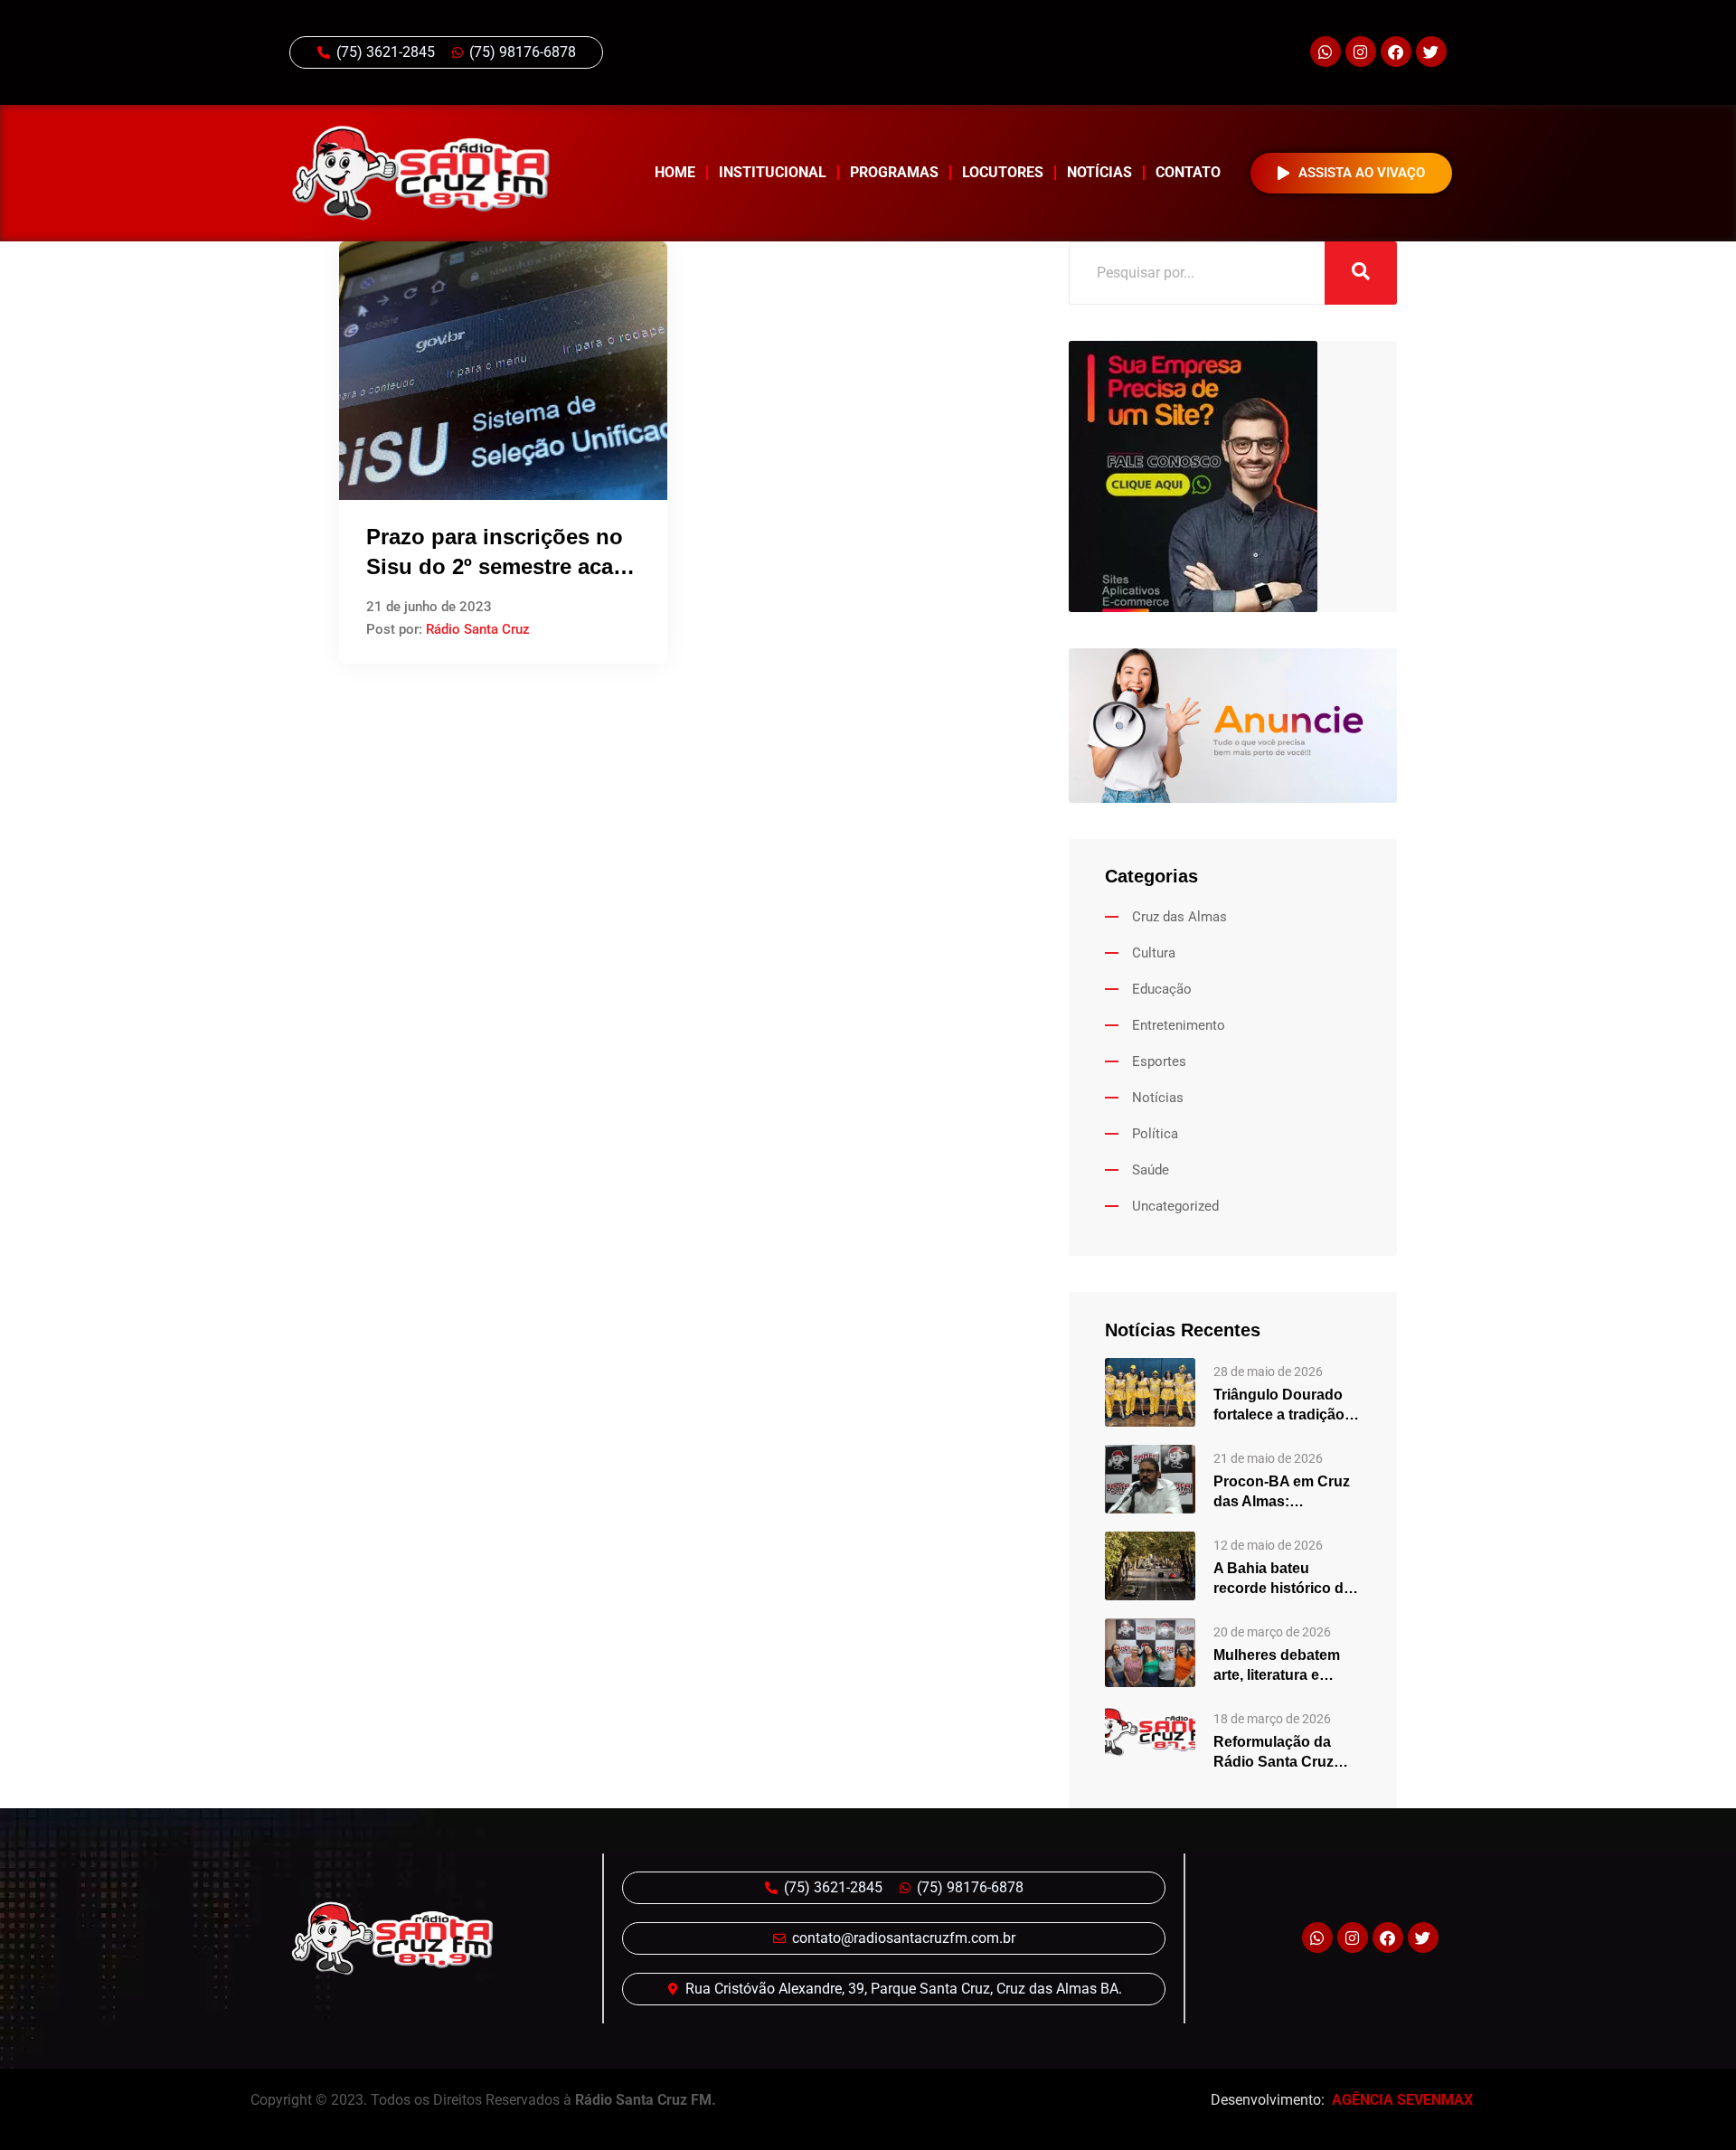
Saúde (1151, 1170)
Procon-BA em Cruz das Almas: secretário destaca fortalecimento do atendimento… (1282, 1493)
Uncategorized (1175, 1206)
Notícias (1099, 172)
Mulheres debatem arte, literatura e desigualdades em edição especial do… (1285, 1666)
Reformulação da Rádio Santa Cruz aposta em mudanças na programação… (1287, 1753)
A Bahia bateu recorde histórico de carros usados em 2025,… (1283, 1579)
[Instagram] (1361, 52)
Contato (1188, 172)
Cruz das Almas (1179, 917)
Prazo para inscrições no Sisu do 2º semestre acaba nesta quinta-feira (502, 567)
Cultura (1154, 953)
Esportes (1159, 1061)
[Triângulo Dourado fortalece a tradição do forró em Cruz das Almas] (1150, 1392)
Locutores (1003, 172)
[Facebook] (1396, 52)
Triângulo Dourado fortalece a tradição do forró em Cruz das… (1279, 1406)
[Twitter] (1431, 52)
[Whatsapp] (1326, 52)
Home (675, 172)
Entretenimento (1179, 1025)
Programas (894, 172)
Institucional (773, 172)
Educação (1162, 989)
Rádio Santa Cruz (478, 629)
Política (1155, 1134)
